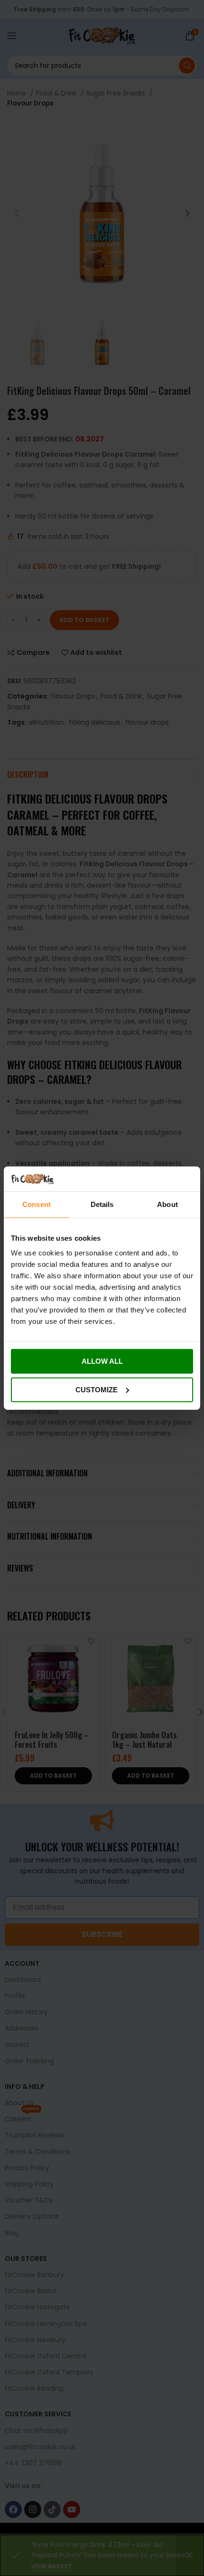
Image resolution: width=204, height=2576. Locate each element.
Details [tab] (102, 1204)
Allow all (102, 1361)
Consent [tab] (37, 1204)
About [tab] (167, 1204)
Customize (97, 1390)
